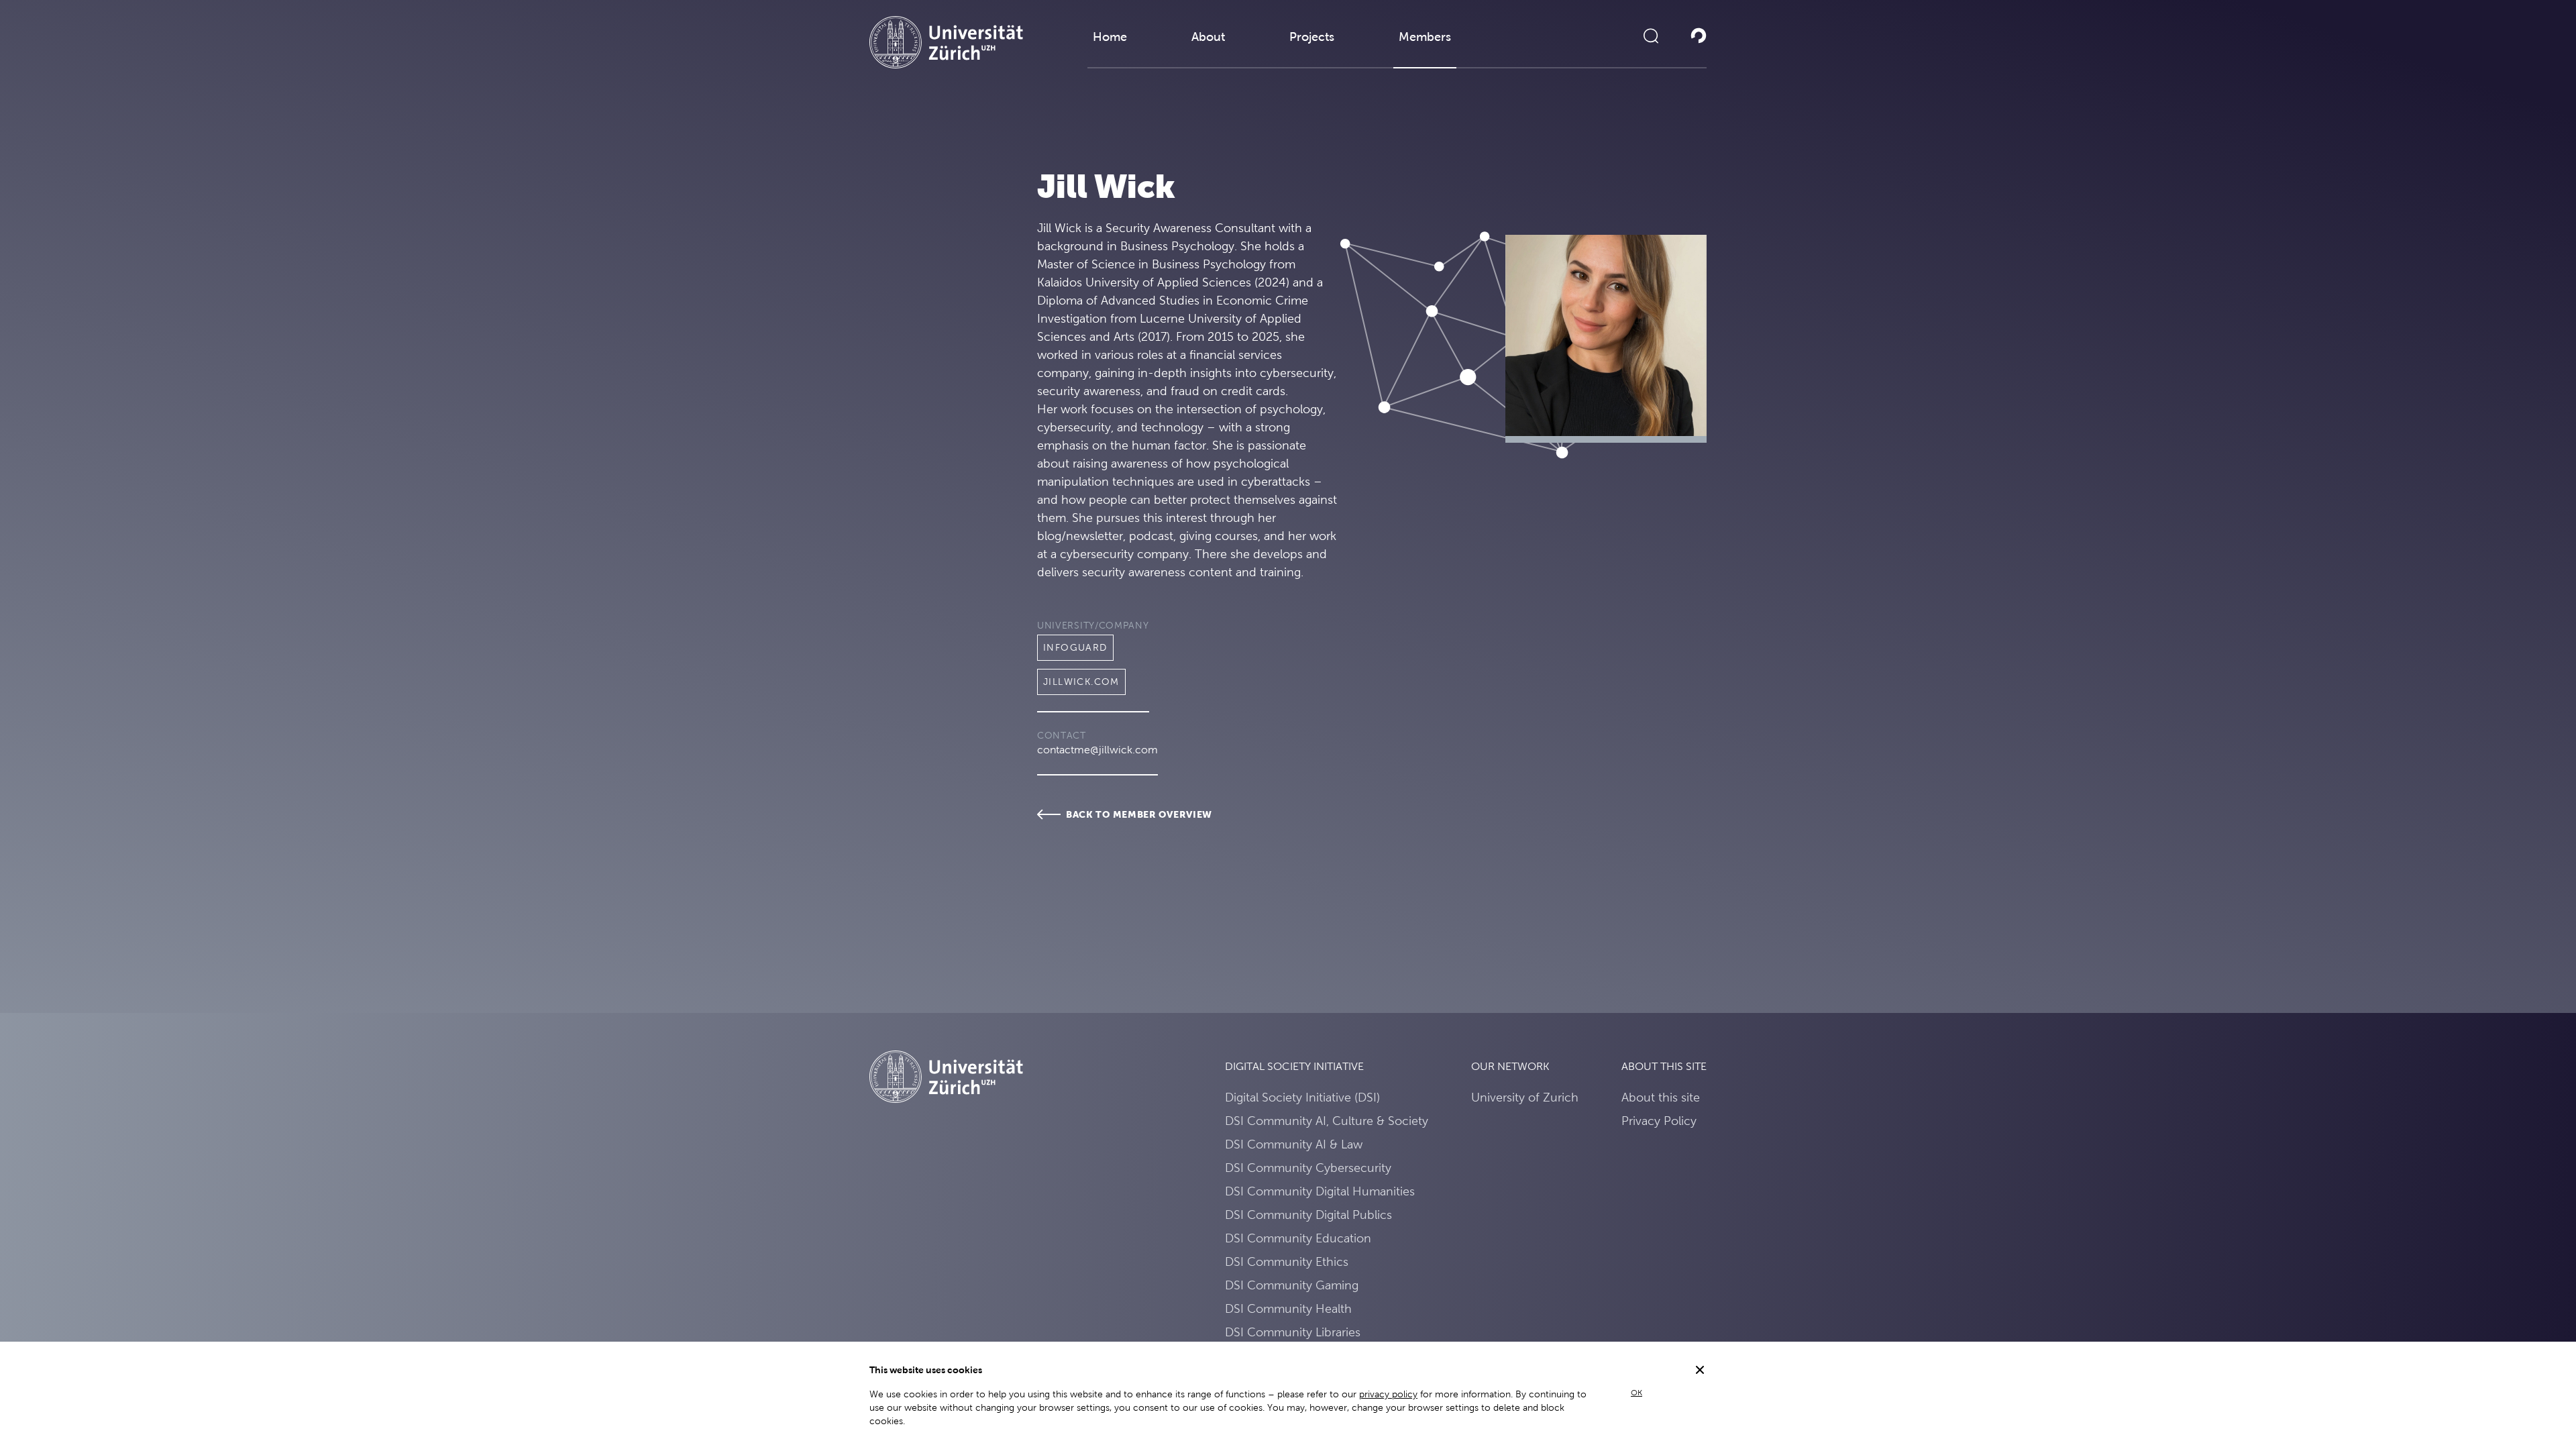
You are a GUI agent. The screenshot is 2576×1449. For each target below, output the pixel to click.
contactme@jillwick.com (1097, 750)
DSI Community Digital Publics (1308, 1215)
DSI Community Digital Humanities (1320, 1191)
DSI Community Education (1298, 1238)
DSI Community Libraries (1293, 1332)
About (1208, 37)
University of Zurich (1525, 1097)
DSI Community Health (1288, 1308)
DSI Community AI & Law (1294, 1144)
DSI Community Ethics (1287, 1262)
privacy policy (1388, 1394)
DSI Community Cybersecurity (1308, 1168)
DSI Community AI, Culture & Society (1327, 1121)
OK (1636, 1393)
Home (1110, 37)
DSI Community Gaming (1292, 1285)
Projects (1312, 37)
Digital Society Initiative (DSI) (1302, 1097)
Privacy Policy (1659, 1121)
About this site (1661, 1097)
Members (1425, 37)
